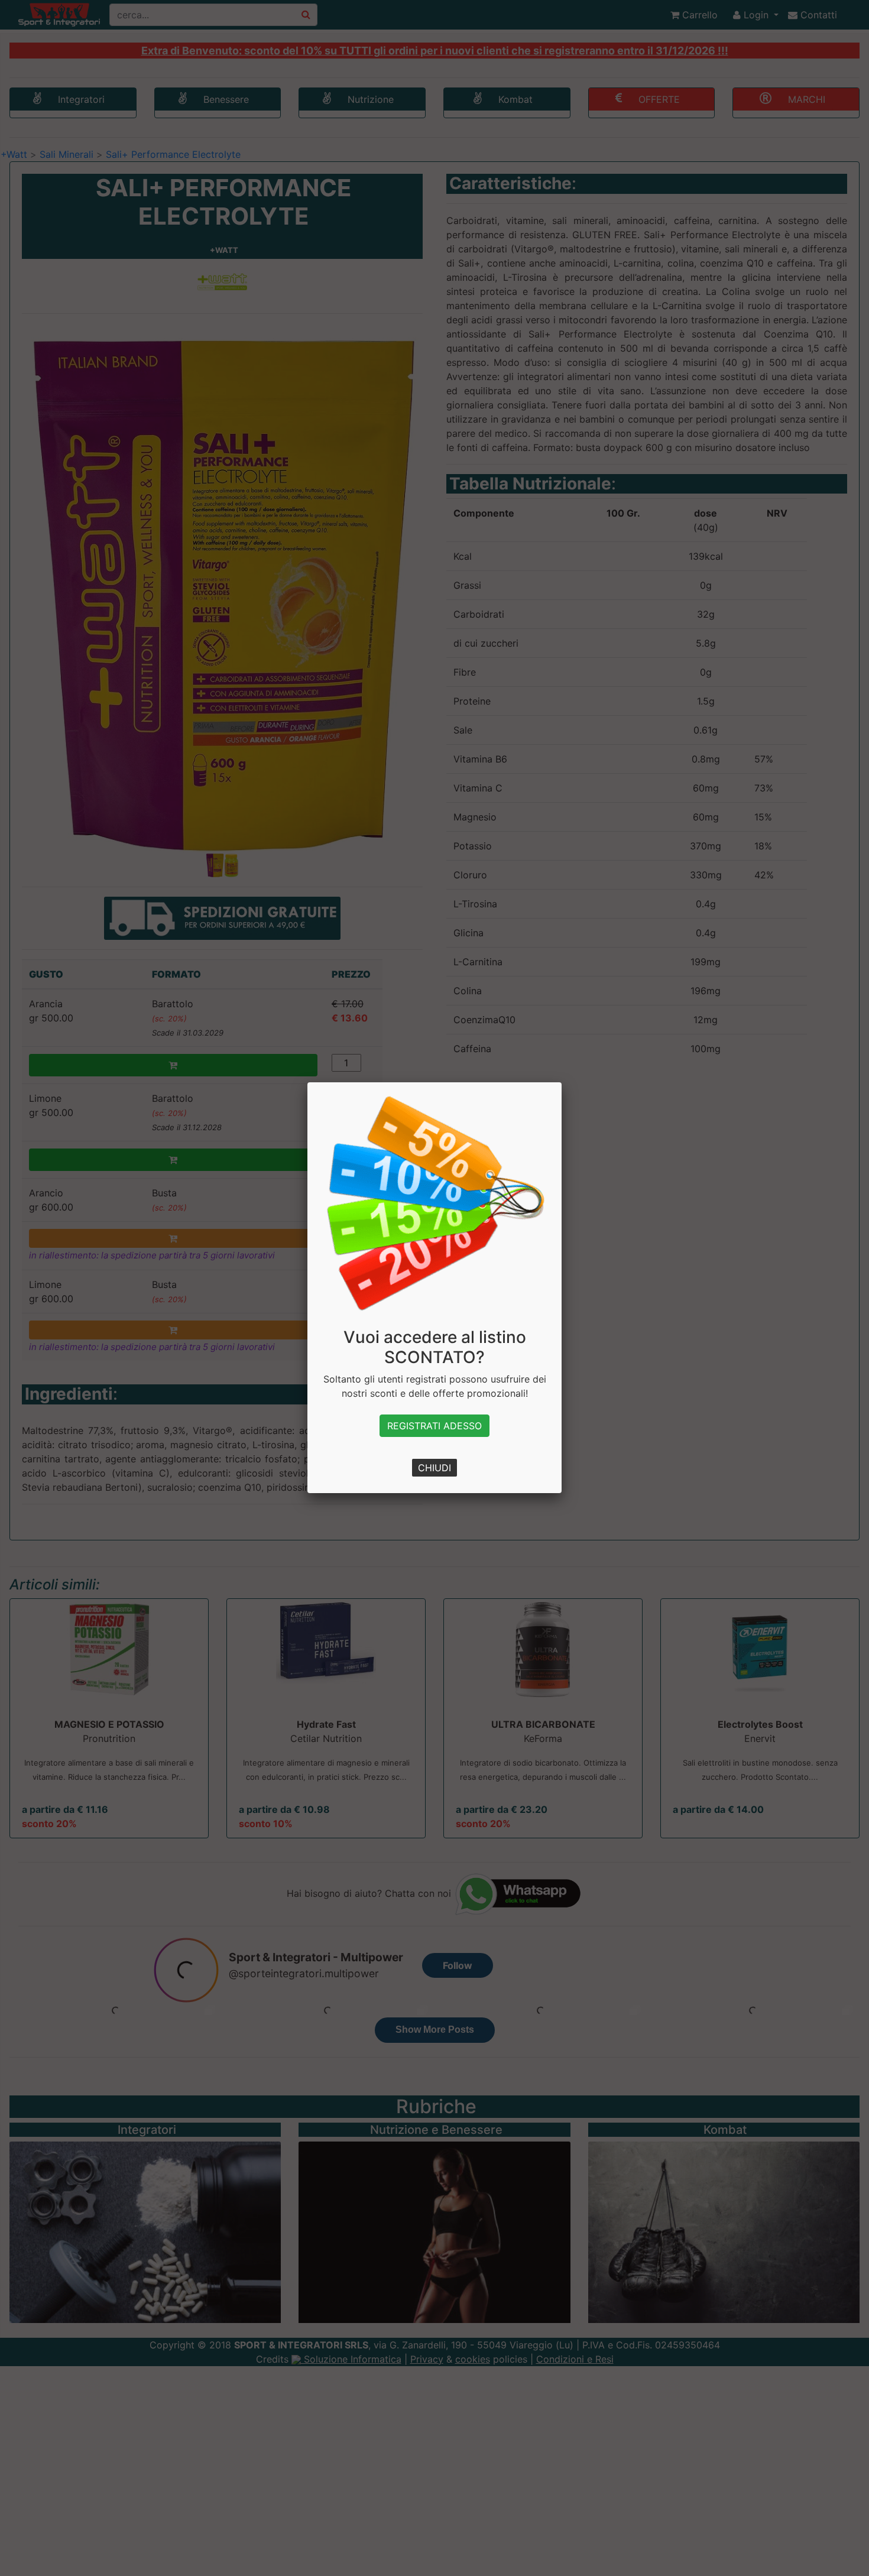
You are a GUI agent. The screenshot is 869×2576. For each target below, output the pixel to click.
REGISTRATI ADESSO (434, 1426)
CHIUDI (434, 1468)
